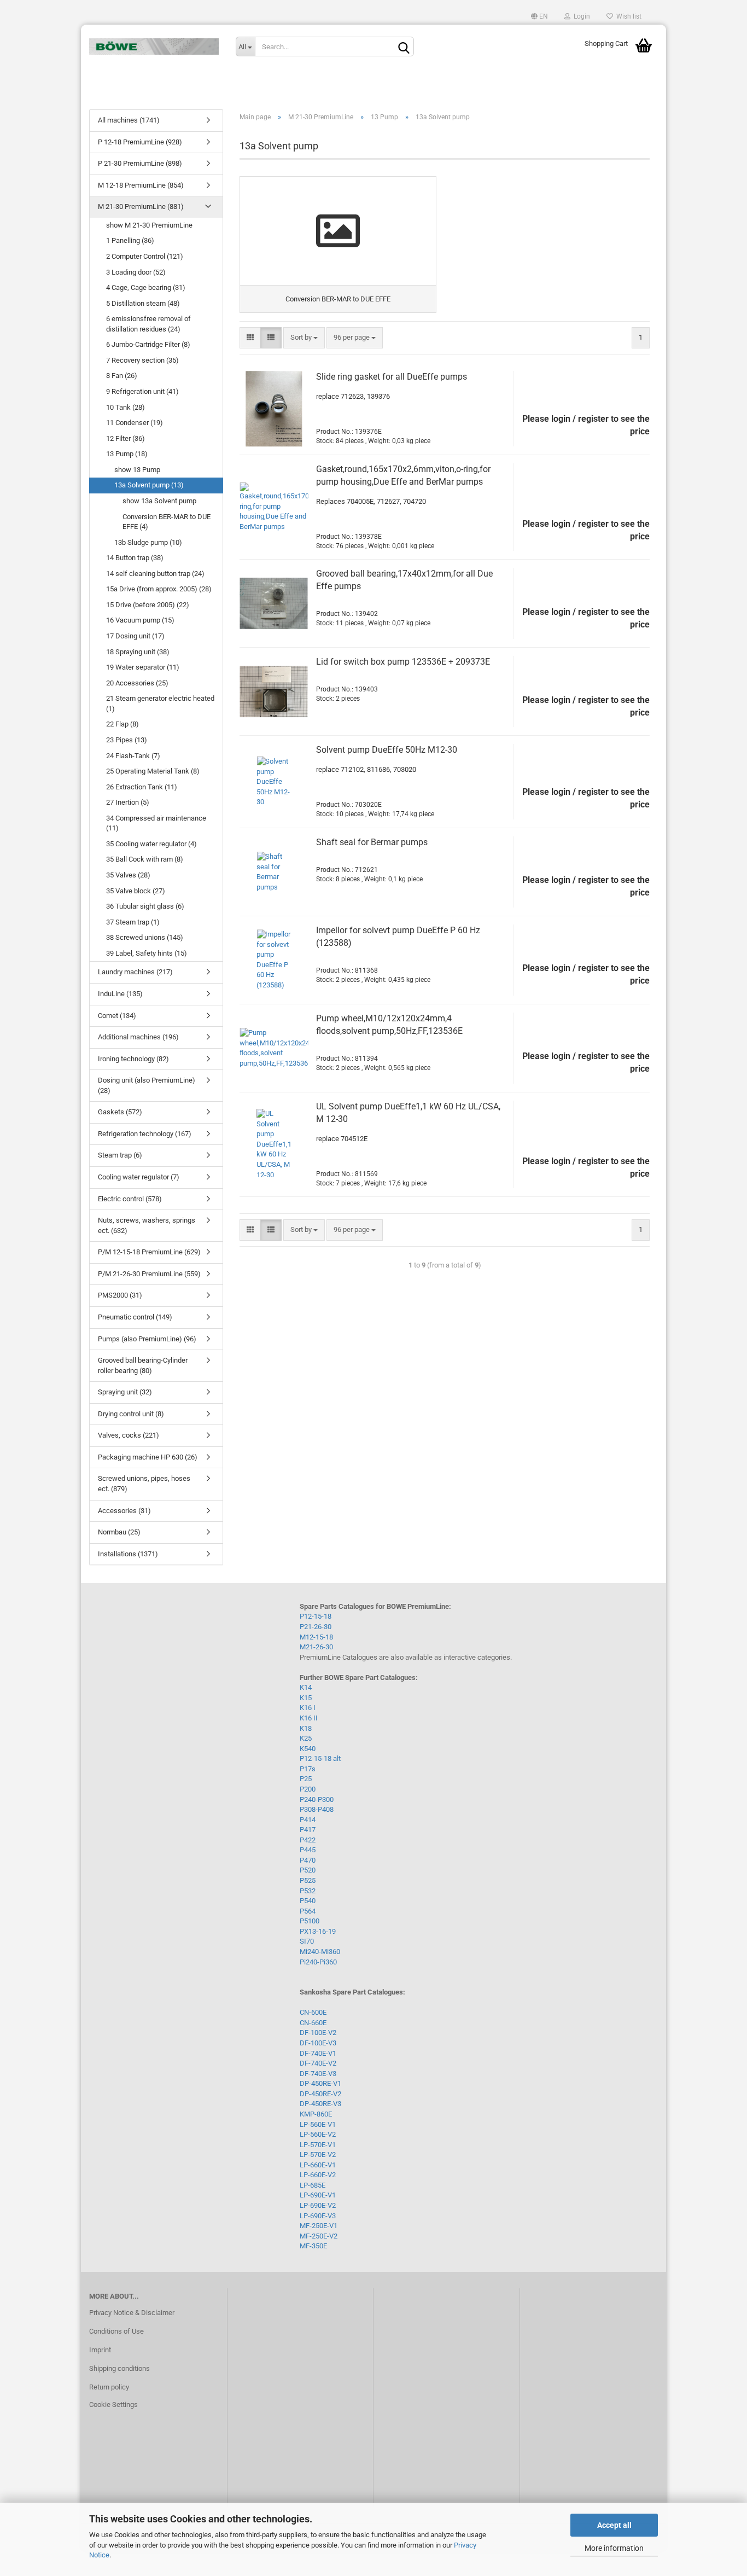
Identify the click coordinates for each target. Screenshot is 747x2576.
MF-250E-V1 (319, 2226)
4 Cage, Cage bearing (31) (146, 287)
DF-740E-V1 (318, 2053)
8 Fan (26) (122, 376)
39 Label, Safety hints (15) (147, 953)
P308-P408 (317, 1809)
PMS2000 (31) (120, 1295)
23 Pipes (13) (127, 740)
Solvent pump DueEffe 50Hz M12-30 (387, 750)
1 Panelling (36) (130, 240)
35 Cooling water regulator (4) (151, 844)
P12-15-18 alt (320, 1758)
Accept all (614, 2525)
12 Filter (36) (126, 438)
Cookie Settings (113, 2405)
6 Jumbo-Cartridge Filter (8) (148, 344)
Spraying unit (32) (125, 1392)
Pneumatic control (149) (135, 1317)
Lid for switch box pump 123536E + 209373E (403, 662)
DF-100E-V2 (318, 2033)
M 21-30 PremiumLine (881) (141, 207)
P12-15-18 (316, 1616)
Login (580, 16)
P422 (308, 1840)
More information (614, 2548)
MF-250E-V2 (319, 2236)
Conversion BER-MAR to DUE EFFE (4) (167, 522)
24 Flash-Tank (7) (133, 756)
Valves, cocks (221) (129, 1435)
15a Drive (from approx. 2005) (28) (159, 589)
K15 (306, 1698)
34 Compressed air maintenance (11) (156, 823)
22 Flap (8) (122, 724)
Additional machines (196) (138, 1037)
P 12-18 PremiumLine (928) (140, 142)
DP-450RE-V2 (320, 2094)
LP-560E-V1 (318, 2124)
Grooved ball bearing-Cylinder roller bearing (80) (143, 1365)
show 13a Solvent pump (159, 501)
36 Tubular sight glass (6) (145, 906)
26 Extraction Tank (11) (142, 787)
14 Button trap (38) (135, 558)
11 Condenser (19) (135, 423)
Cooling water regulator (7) (139, 1177)
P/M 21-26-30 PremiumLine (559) (149, 1274)
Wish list (627, 16)
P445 (308, 1850)
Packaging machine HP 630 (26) (148, 1457)
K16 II (309, 1718)
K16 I (308, 1708)
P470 (308, 1860)
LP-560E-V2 (318, 2134)
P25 (306, 1779)
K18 (306, 1728)
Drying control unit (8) (131, 1414)
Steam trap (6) (120, 1155)
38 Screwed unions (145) (145, 937)
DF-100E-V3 (318, 2043)
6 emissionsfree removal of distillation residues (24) (148, 324)
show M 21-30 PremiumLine (149, 225)
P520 (308, 1870)
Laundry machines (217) (135, 972)
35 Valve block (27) (136, 891)
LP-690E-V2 (318, 2205)
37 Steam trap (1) (133, 922)
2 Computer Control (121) (145, 256)
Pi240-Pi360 (318, 1962)
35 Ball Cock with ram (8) (145, 859)
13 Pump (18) (127, 454)
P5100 (310, 1921)
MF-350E (313, 2246)
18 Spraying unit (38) (138, 652)
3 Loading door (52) (136, 272)
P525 (308, 1880)
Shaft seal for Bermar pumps (372, 842)
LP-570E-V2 (318, 2155)
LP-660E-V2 (318, 2175)
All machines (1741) (129, 120)
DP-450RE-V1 (320, 2083)
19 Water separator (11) (143, 667)
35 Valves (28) (128, 875)
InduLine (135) (120, 994)
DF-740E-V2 (318, 2063)
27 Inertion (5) (128, 802)
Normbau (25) (119, 1532)
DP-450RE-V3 (320, 2104)
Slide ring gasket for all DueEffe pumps (392, 377)
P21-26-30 (316, 1627)
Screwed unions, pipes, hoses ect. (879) (144, 1484)
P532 (308, 1891)
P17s (308, 1769)
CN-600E (313, 2012)
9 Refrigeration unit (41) (142, 391)
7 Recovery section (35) (142, 360)
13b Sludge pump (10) (148, 542)
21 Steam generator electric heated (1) (160, 703)
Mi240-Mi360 (320, 1952)
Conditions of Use (116, 2331)
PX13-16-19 (318, 1931)
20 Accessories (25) (137, 683)
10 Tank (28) (126, 407)
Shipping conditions (119, 2368)
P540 (308, 1901)
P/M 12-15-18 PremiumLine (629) (149, 1252)
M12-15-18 (316, 1637)
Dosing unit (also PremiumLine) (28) (147, 1085)
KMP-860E (316, 2114)
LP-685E (313, 2185)
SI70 (307, 1941)
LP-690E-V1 (318, 2195)
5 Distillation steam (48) (143, 303)
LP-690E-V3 (318, 2216)
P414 (308, 1820)
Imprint (100, 2350)
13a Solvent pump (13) (149, 485)
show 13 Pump (137, 470)
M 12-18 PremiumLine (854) (141, 185)
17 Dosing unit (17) (135, 636)
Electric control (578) (130, 1199)
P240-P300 (317, 1799)
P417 (308, 1830)
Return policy (109, 2387)
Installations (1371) (128, 1554)
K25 (306, 1738)
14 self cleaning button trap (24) (155, 574)
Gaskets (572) (120, 1112)
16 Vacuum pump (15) (140, 620)
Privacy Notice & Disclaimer (132, 2313)
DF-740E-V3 (318, 2074)
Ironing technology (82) (133, 1059)
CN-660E (313, 2023)
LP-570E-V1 (318, 2145)
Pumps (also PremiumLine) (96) (147, 1339)
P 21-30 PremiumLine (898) (140, 163)
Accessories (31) (124, 1511)
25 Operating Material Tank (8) (153, 771)
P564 (308, 1911)
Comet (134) (117, 1016)
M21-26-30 (316, 1647)
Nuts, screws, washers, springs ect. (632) (147, 1225)
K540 (308, 1749)
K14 (306, 1687)
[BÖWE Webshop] (154, 46)
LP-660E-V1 (318, 2165)
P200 (308, 1789)
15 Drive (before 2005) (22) (148, 605)
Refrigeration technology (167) (145, 1134)
